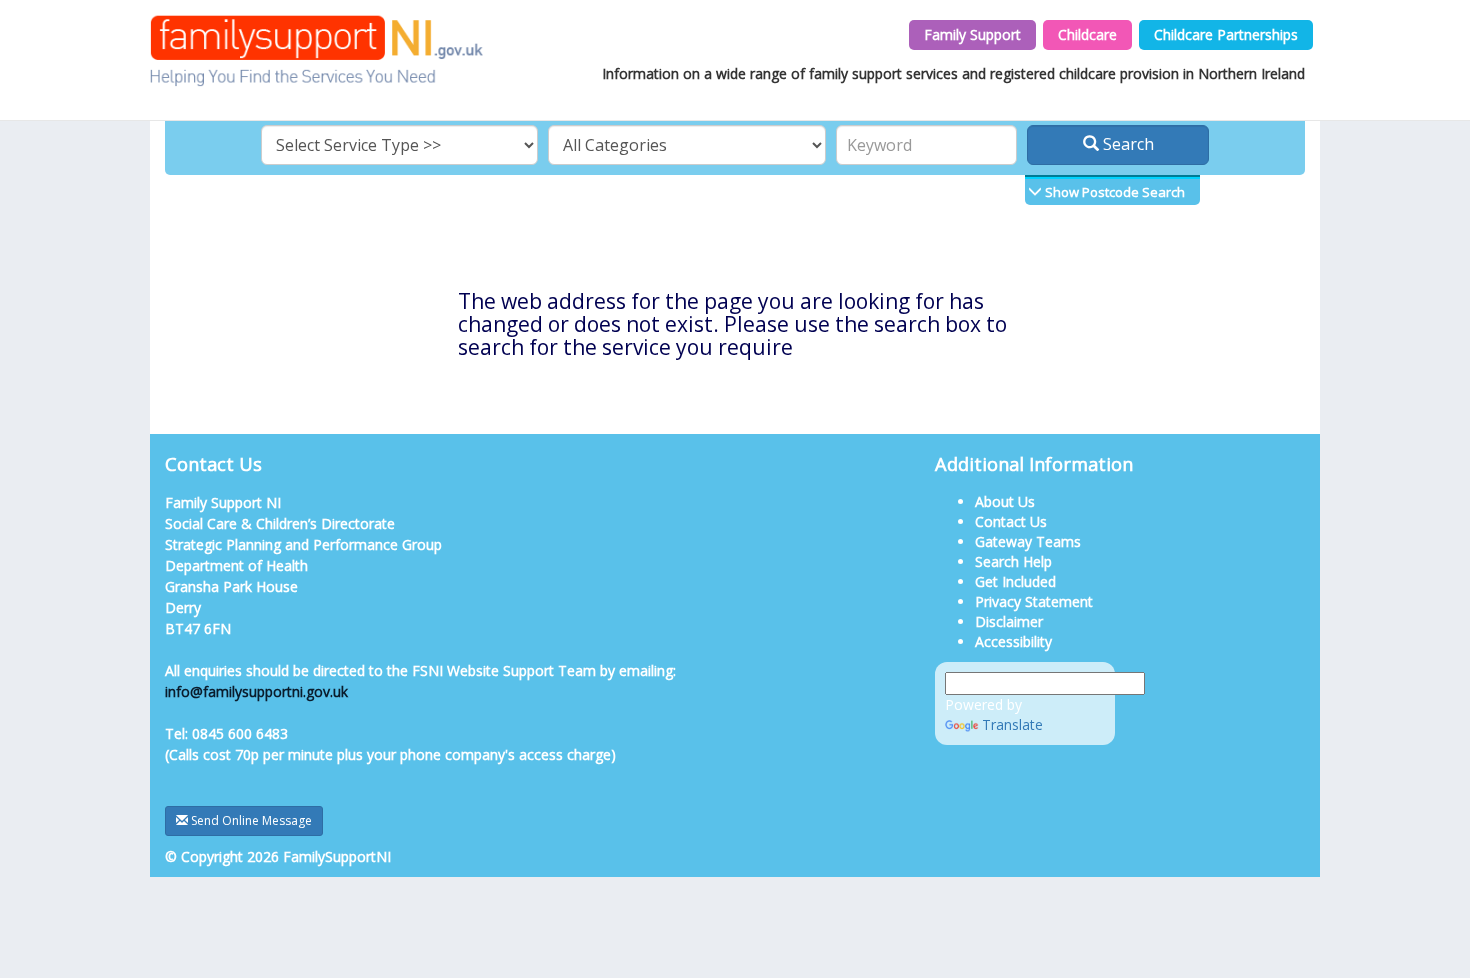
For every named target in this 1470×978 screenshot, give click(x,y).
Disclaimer (1009, 621)
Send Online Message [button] (250, 820)
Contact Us (1011, 521)
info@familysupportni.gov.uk (256, 691)
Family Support (972, 34)
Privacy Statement (1034, 601)
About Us (1005, 501)
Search (1126, 144)
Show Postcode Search (1113, 192)
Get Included (1015, 581)
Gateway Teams (1028, 541)
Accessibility (1013, 641)
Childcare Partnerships (1226, 34)
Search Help (1013, 561)
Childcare (1087, 34)
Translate (1012, 724)
